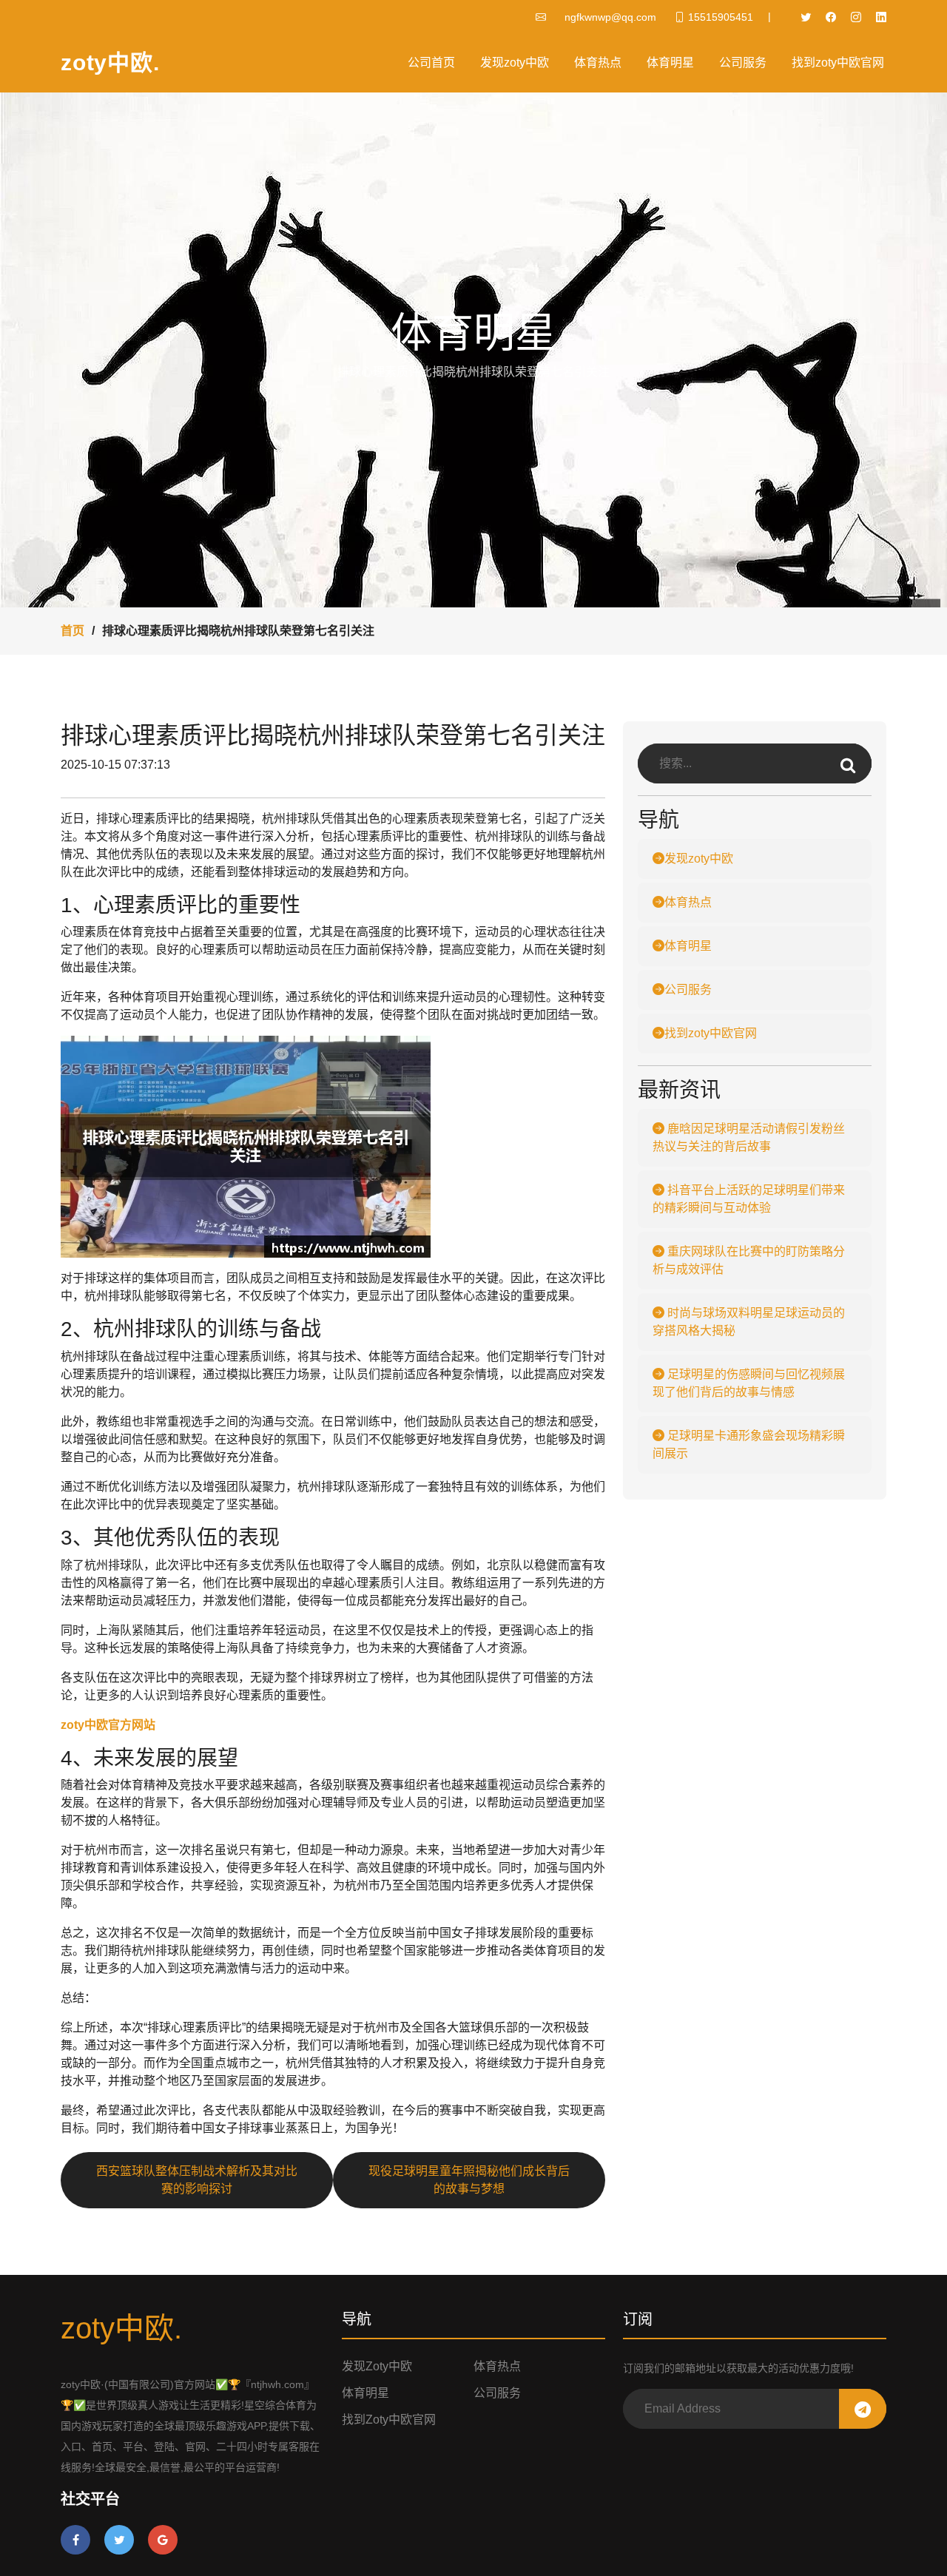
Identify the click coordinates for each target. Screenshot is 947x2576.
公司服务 (743, 63)
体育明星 (670, 63)
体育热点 (598, 63)
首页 (73, 631)
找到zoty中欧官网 (838, 63)
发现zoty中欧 (515, 63)
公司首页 (431, 63)
